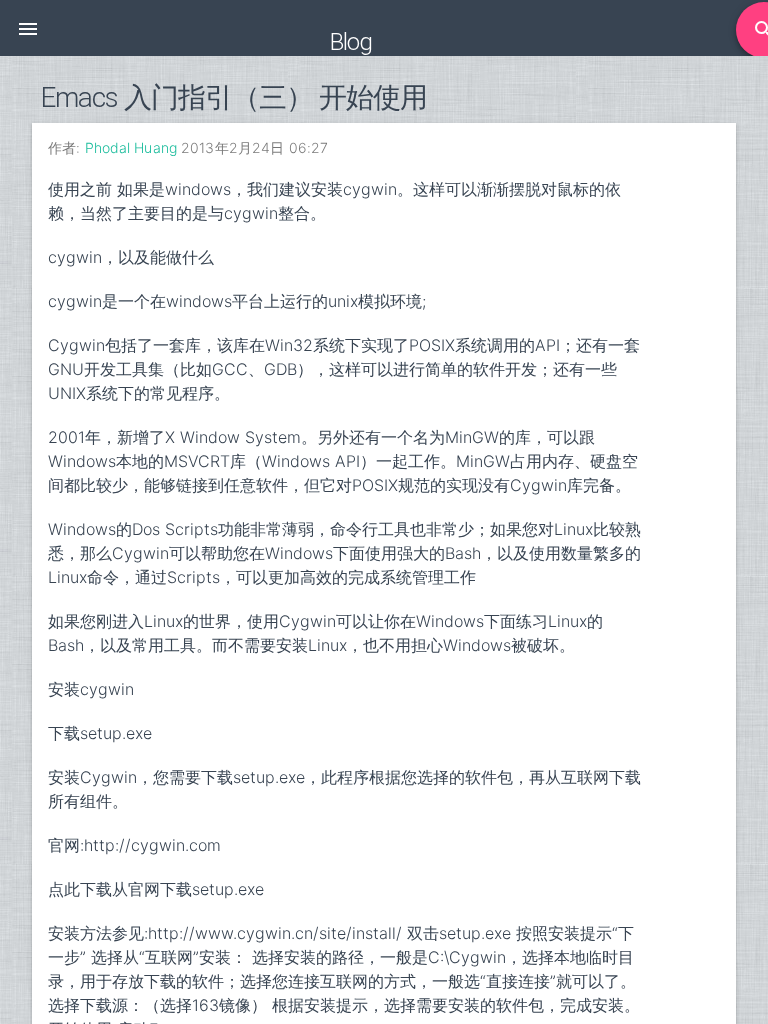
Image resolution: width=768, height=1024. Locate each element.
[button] (28, 28)
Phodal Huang (131, 147)
